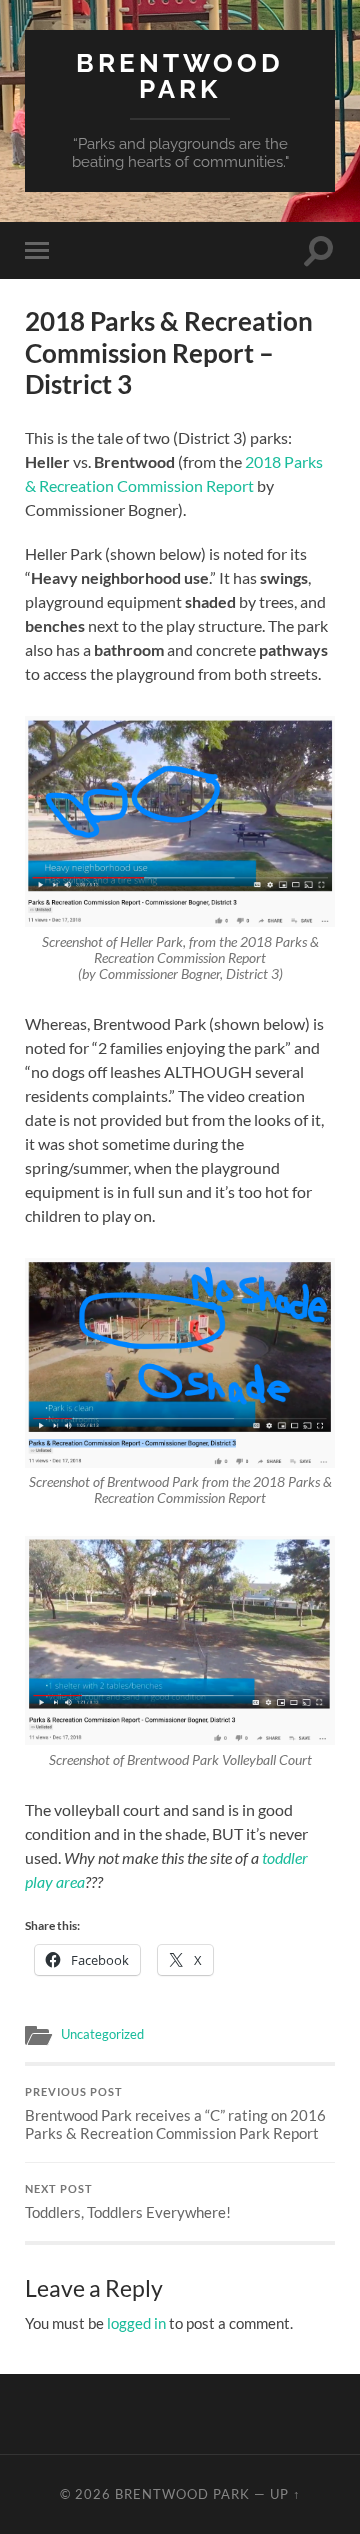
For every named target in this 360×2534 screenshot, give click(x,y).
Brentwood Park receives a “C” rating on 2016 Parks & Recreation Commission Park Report (175, 2114)
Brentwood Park (180, 75)
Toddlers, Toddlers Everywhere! (128, 2202)
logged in (136, 2323)
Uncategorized (102, 2034)
